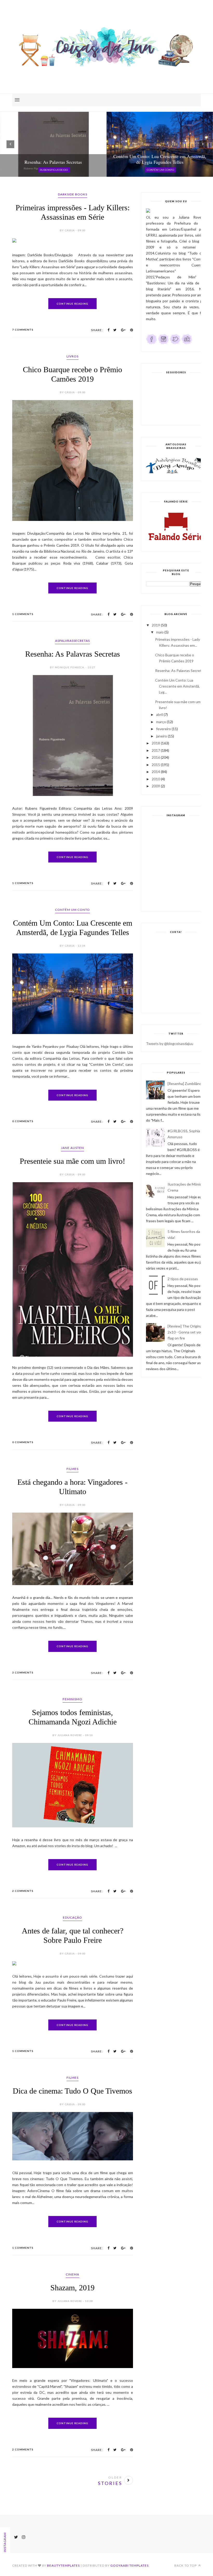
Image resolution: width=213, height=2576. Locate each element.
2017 (156, 750)
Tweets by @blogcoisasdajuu (170, 1044)
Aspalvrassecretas (72, 641)
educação (72, 1930)
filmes (72, 1481)
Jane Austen (72, 1148)
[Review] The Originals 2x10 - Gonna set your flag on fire (186, 1332)
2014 (156, 772)
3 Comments (23, 1685)
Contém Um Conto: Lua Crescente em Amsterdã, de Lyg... (180, 686)
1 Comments (23, 614)
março (161, 722)
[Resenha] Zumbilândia (186, 1084)
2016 (156, 757)
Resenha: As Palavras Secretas (73, 654)
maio (160, 632)
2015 (156, 765)
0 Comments (23, 1121)
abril (159, 714)
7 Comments (23, 330)
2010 (156, 779)
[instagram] (163, 343)
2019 (156, 625)
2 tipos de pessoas (183, 1279)
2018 (156, 743)
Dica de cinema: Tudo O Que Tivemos (72, 2103)
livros (72, 356)
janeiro (162, 736)
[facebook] (152, 343)
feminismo (72, 1711)
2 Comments (23, 1903)
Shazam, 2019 (72, 2300)
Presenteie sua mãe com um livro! (72, 1161)
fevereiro (164, 729)
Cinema (72, 2287)
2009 (156, 786)
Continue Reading (72, 304)
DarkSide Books (73, 194)
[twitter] (175, 343)
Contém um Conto (72, 910)
